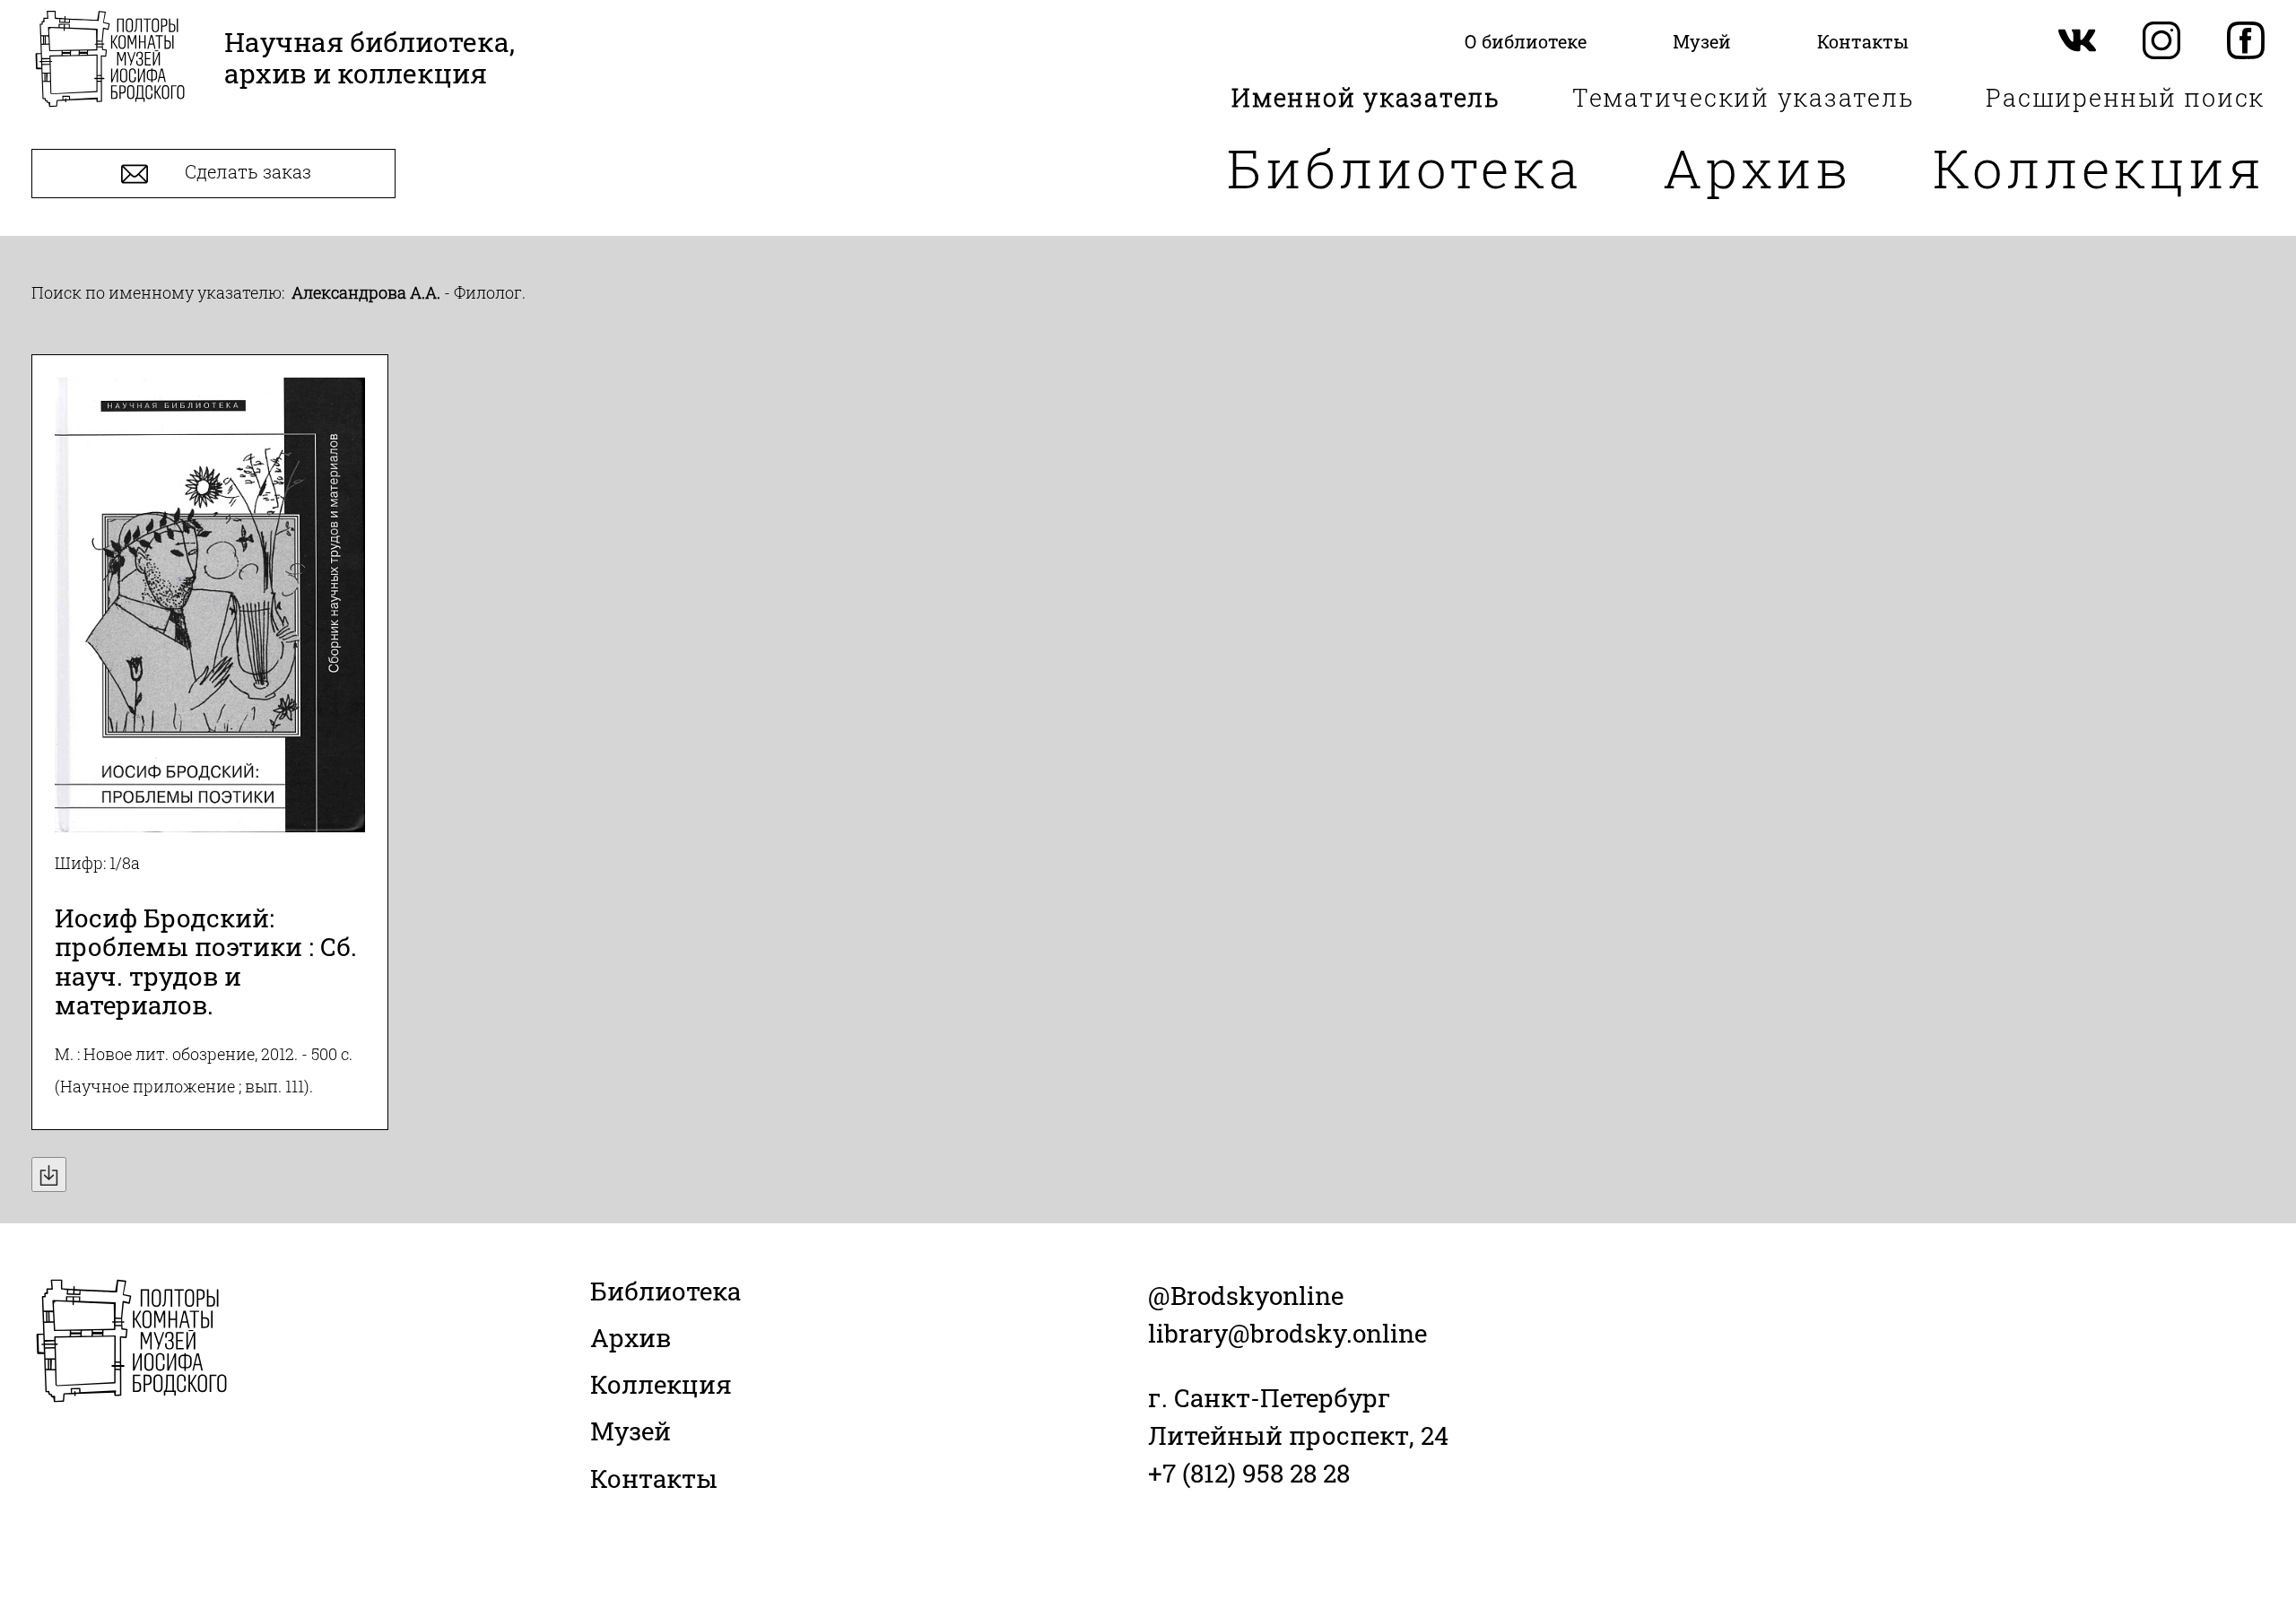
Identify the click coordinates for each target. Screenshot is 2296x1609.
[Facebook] (2246, 42)
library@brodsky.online (1287, 1333)
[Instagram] (2161, 42)
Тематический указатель (1744, 97)
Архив (1757, 167)
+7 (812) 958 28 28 (1249, 1473)
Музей (631, 1431)
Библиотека (1405, 167)
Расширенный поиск (2125, 97)
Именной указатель (1366, 97)
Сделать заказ (246, 172)
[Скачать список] (49, 1174)
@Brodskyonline (1246, 1296)
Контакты (654, 1479)
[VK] (2077, 42)
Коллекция (2099, 167)
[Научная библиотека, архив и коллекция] (110, 61)
